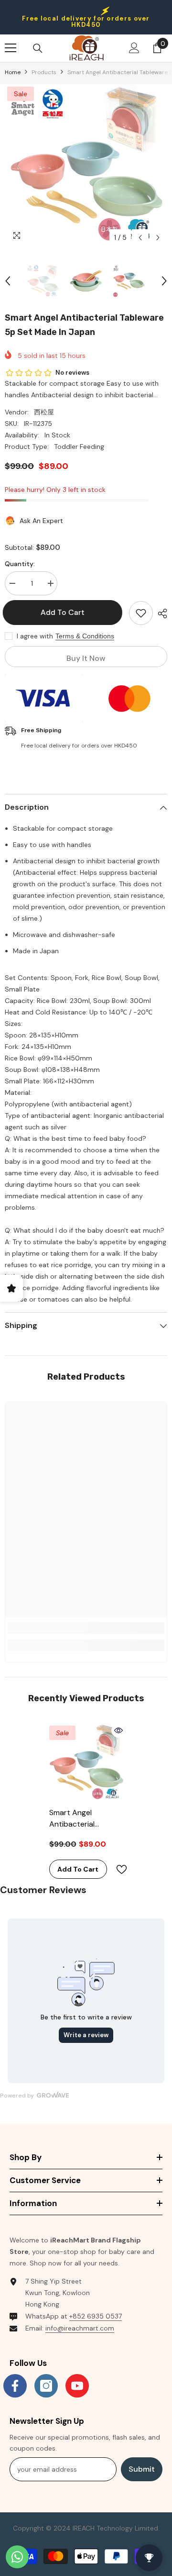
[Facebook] (15, 2386)
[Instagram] (46, 2386)
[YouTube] (77, 2386)
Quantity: (20, 564)
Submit (142, 2469)
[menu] (11, 48)
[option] (86, 166)
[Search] (38, 48)
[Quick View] (118, 1730)
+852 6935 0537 (96, 2316)
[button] (140, 238)
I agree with (35, 636)
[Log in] (134, 48)
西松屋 (44, 412)
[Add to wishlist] (141, 613)
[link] (86, 1628)
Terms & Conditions (85, 636)
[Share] (160, 613)
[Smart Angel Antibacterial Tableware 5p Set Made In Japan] (86, 1763)
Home (13, 72)
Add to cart (64, 612)
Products (44, 72)
